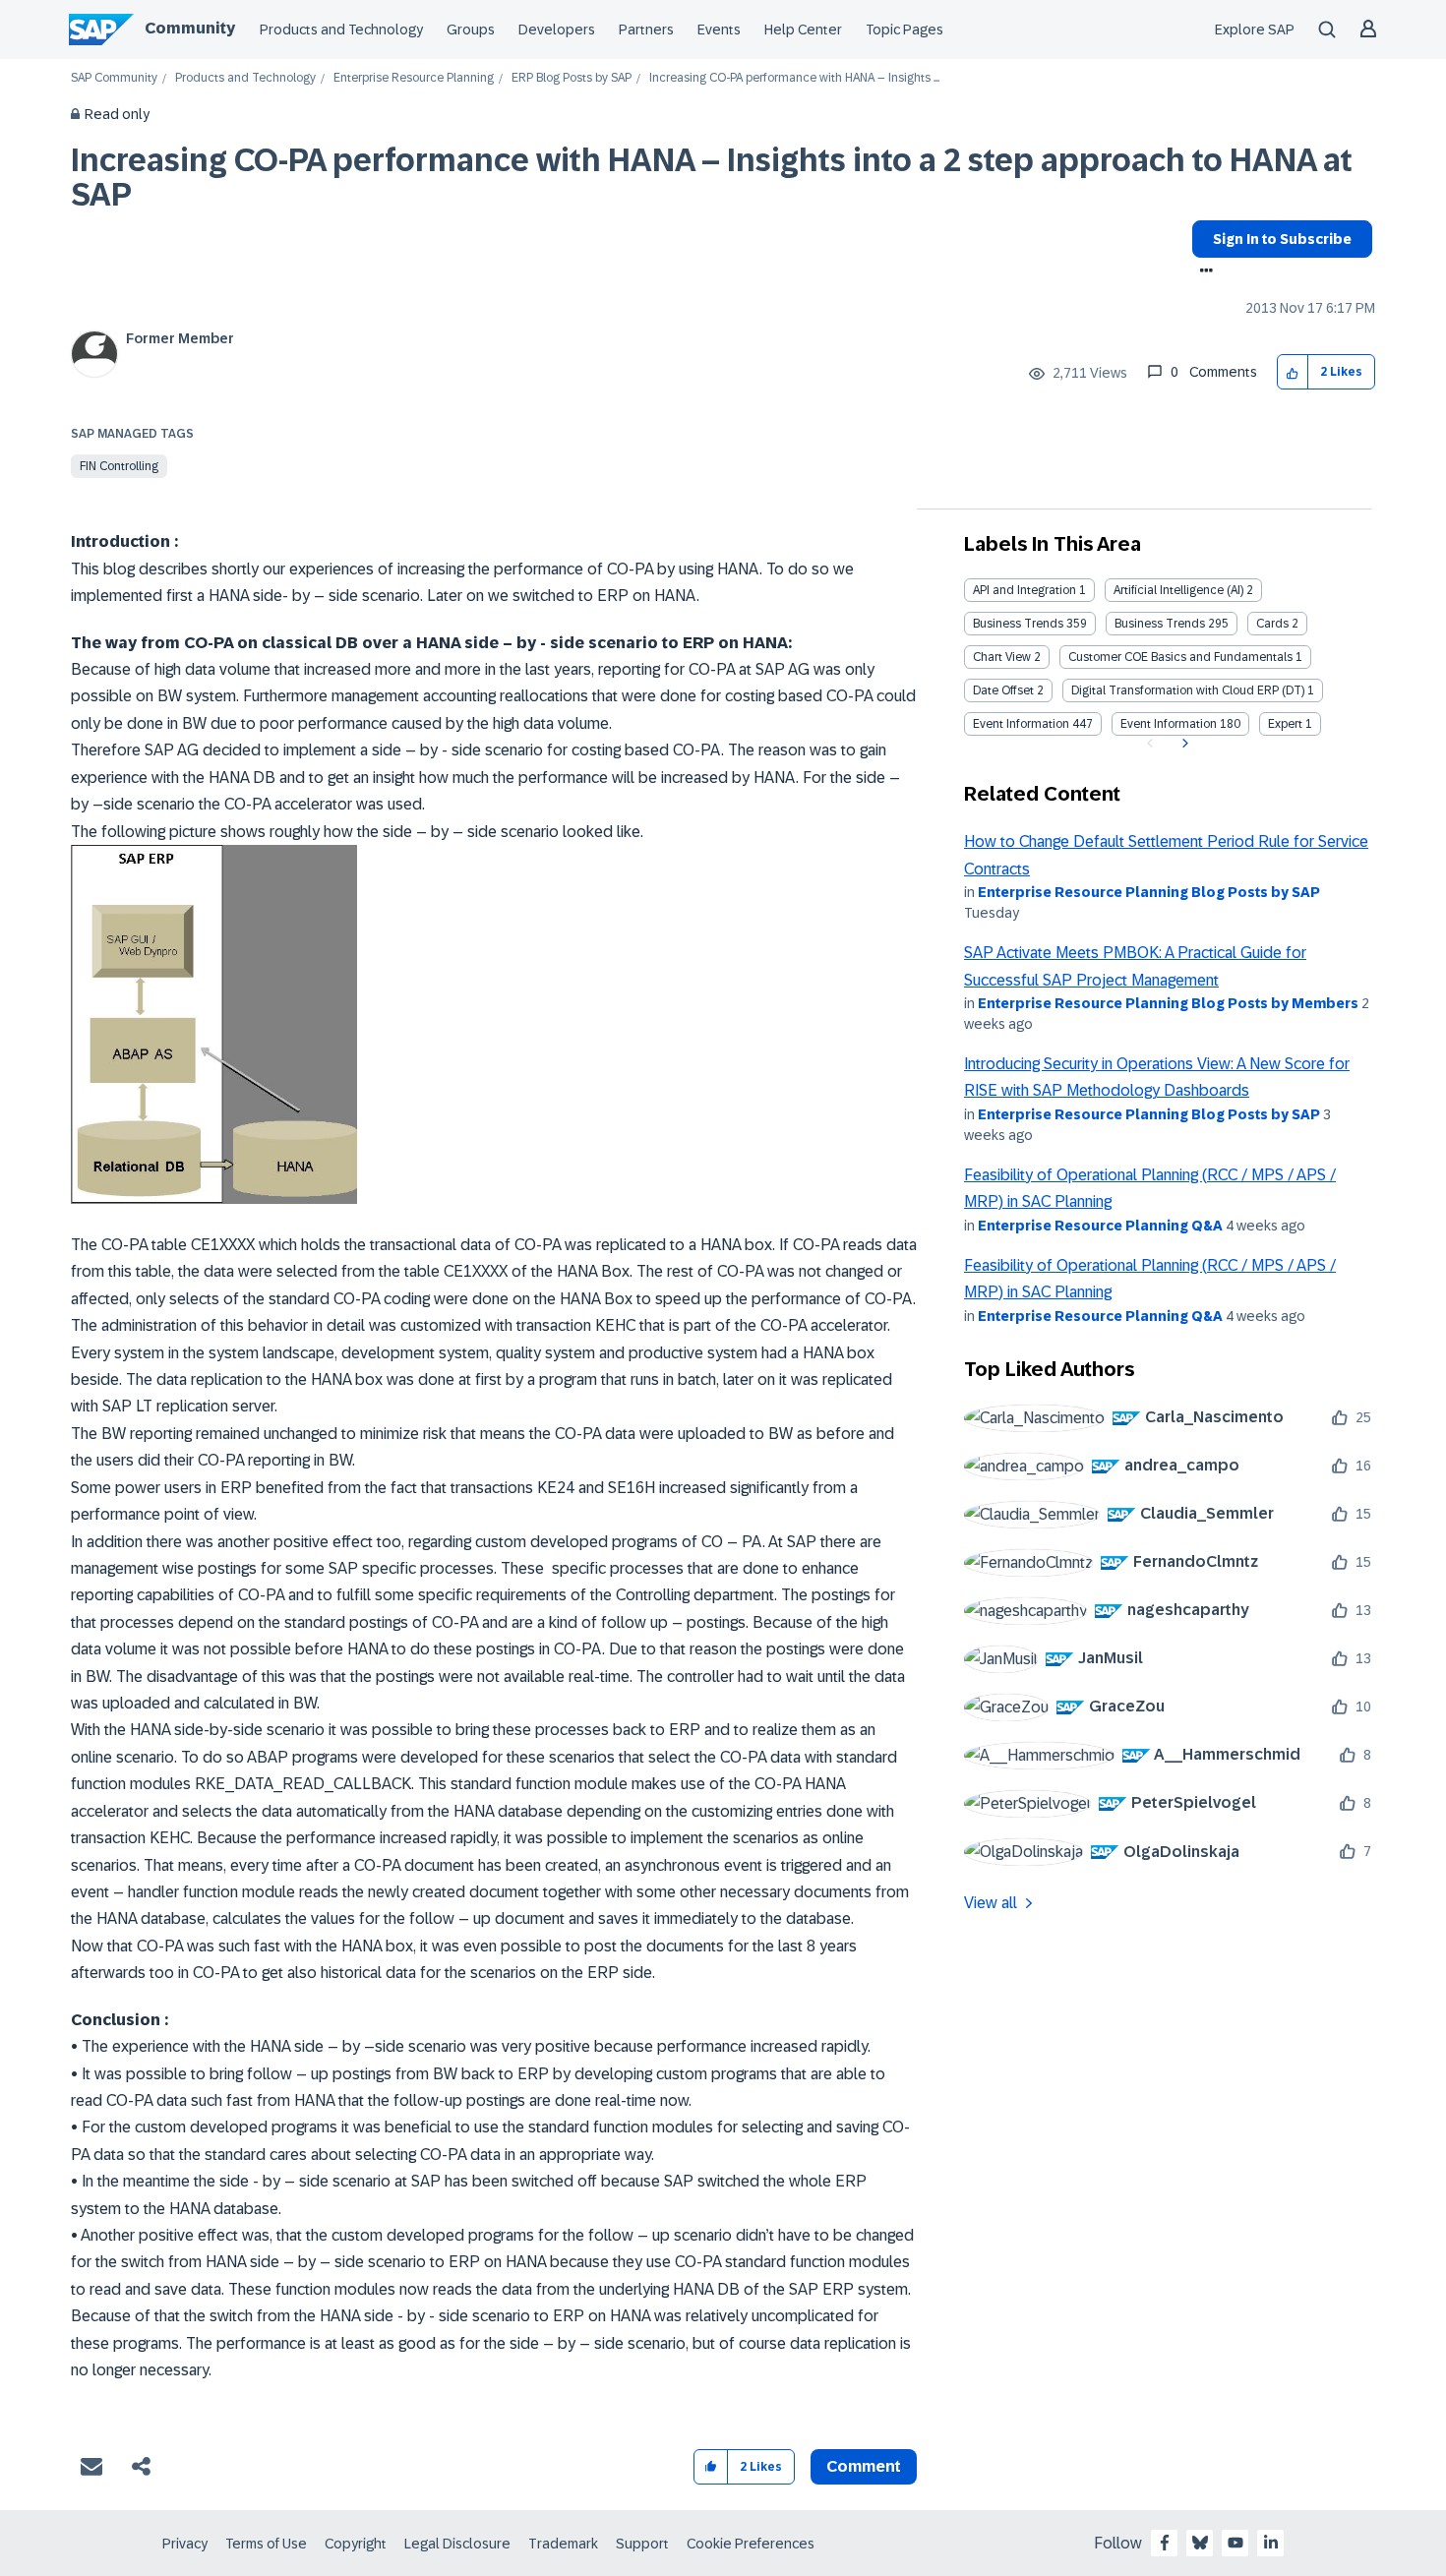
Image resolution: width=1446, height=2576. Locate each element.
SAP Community (114, 78)
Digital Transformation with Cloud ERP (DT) (1188, 690)
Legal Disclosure (457, 2544)
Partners (646, 30)
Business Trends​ (1160, 624)
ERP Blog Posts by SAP (572, 78)
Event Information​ (1169, 724)
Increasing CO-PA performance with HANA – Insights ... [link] (794, 78)
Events (719, 30)
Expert (1285, 724)
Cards (1272, 624)
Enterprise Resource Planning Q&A (1100, 1226)
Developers (557, 30)
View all (991, 1903)
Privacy (185, 2544)
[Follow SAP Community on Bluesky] (1200, 2543)
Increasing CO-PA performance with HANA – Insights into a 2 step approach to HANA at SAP (712, 178)
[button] (1293, 372)
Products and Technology (341, 30)
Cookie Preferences (751, 2544)
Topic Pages (904, 30)
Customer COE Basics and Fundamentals (1180, 657)
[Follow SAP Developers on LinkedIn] (1271, 2543)
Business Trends (1018, 624)
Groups (471, 30)
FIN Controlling (119, 466)
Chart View (1002, 657)
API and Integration (1024, 590)
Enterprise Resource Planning (414, 78)
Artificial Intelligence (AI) (1178, 590)
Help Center (803, 30)
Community (190, 28)
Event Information (1021, 724)
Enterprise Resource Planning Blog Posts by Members (1168, 1003)
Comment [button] (864, 2466)
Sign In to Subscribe (1282, 239)
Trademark (563, 2544)
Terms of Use (266, 2544)
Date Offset (1003, 690)
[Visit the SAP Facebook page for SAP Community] (1165, 2543)
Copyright (356, 2544)
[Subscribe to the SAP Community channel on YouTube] (1235, 2543)
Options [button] (1203, 272)
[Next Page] (1183, 744)
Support (642, 2544)
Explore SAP (1255, 30)
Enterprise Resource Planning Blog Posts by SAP (1149, 892)
